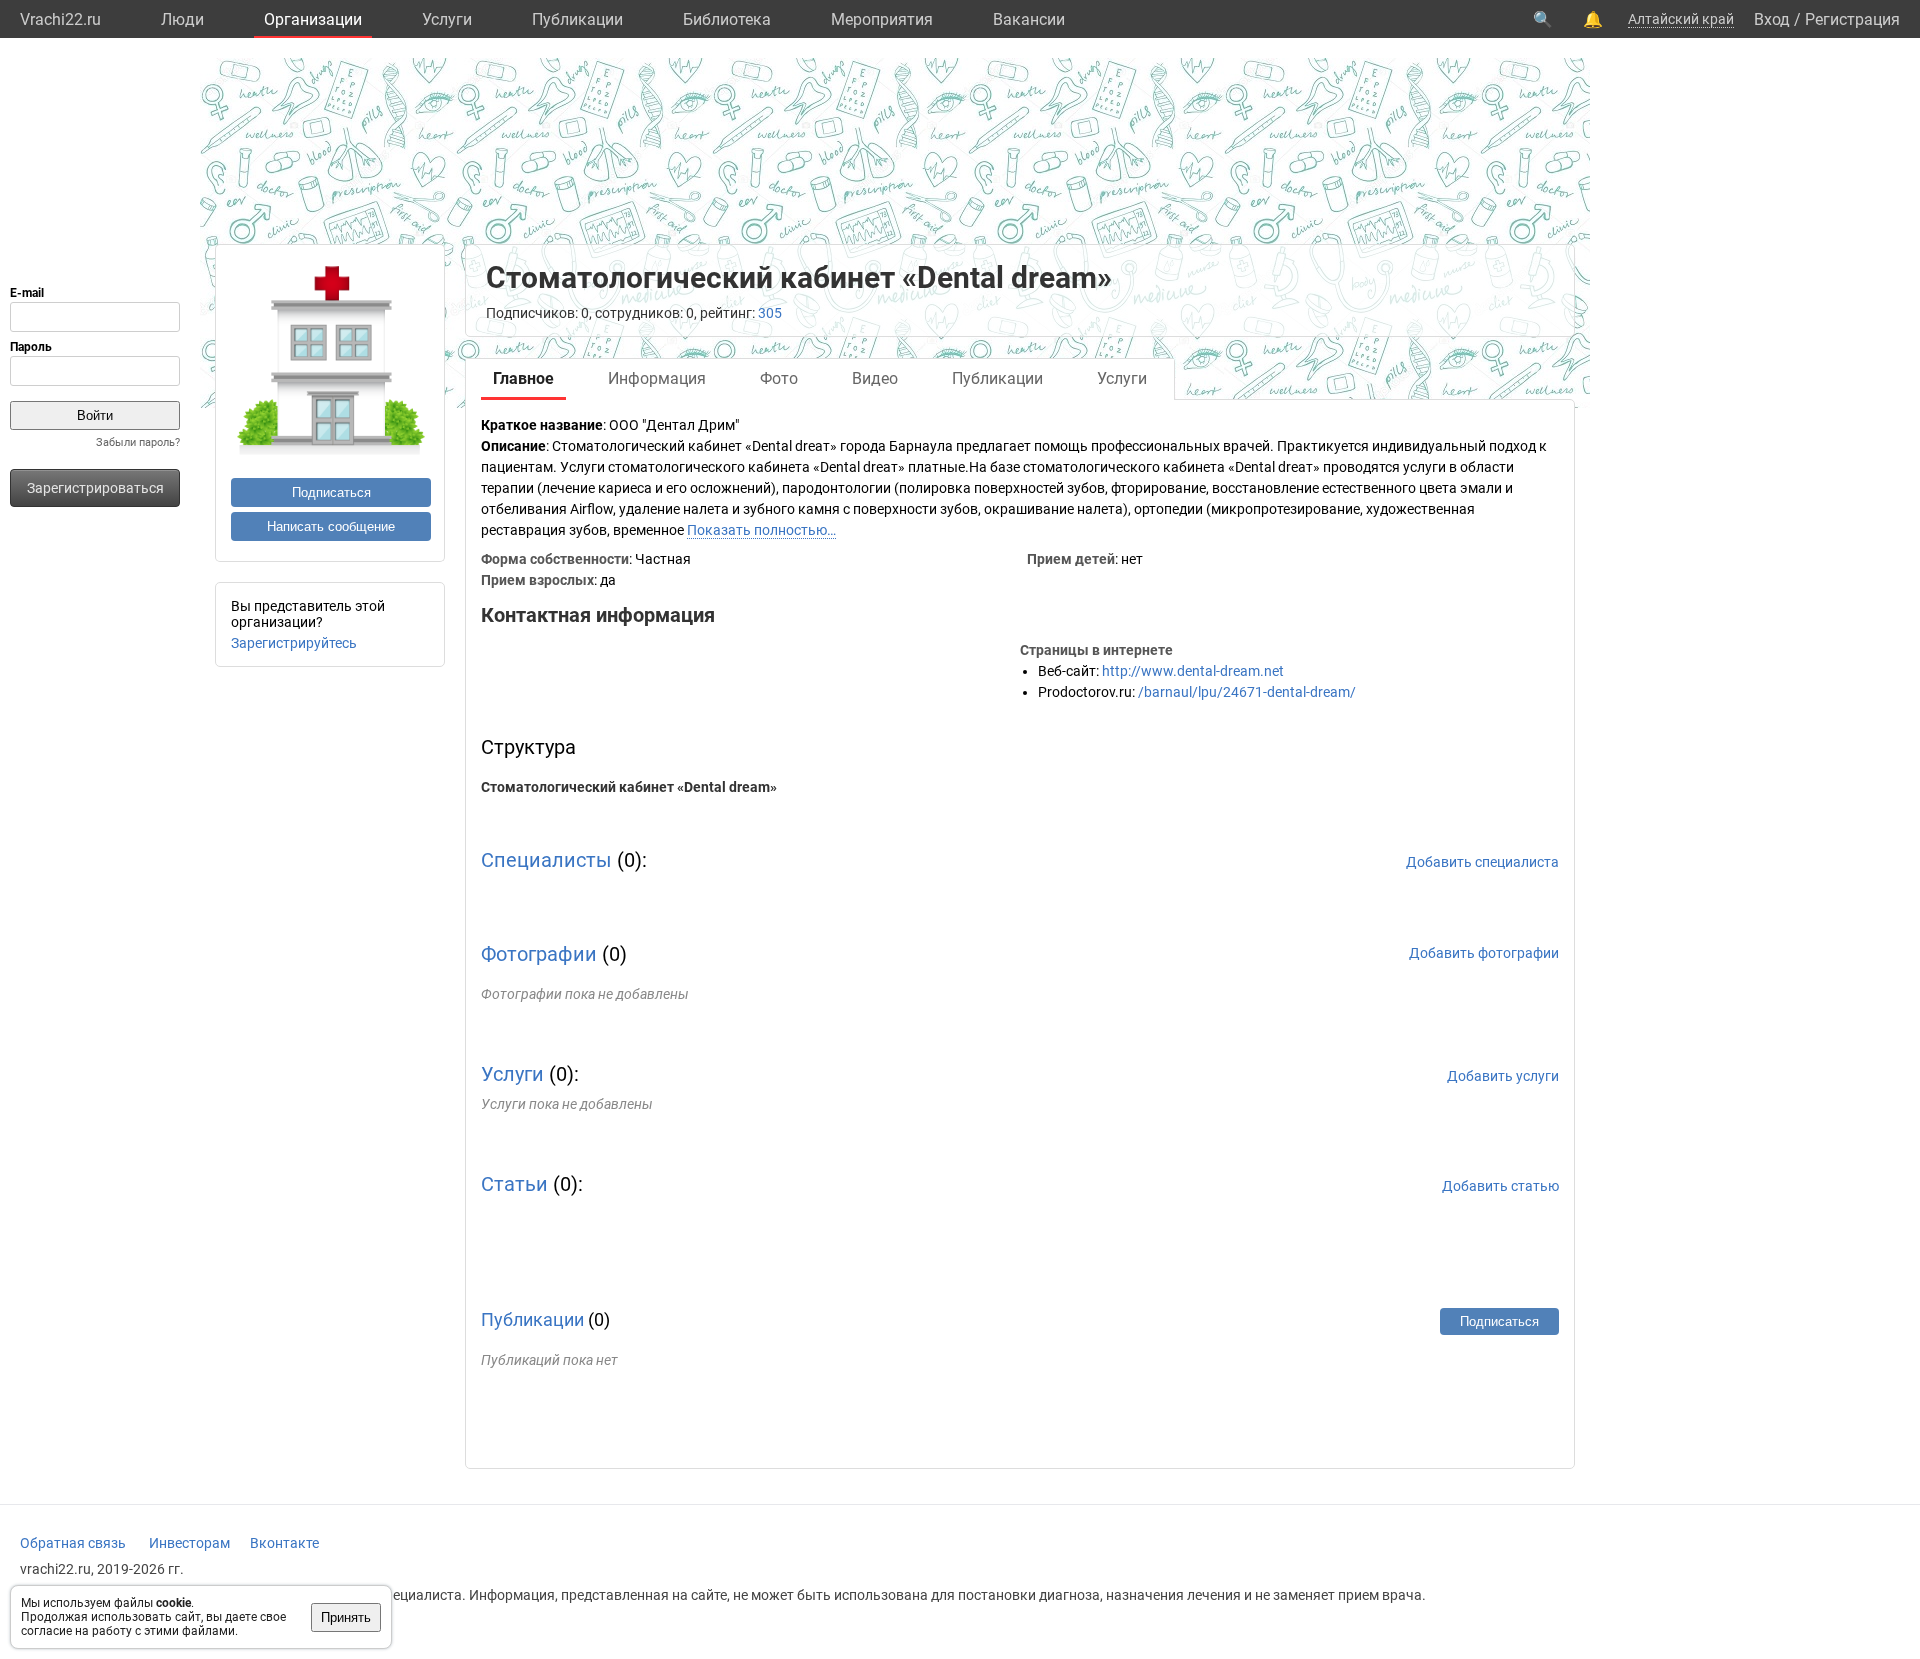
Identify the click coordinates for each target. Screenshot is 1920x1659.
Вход (1772, 19)
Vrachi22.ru (60, 19)
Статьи (514, 1184)
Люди (182, 19)
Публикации (577, 19)
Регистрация (1852, 19)
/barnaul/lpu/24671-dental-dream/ (1247, 692)
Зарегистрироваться (95, 488)
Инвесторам (189, 1543)
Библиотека (727, 19)
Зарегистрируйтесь (294, 643)
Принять (346, 1617)
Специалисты (546, 860)
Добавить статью (1500, 1186)
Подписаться (331, 492)
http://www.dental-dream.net (1193, 671)
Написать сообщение (331, 526)
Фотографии (539, 954)
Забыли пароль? (138, 442)
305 (770, 313)
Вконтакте (284, 1543)
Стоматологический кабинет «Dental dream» (629, 787)
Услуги (447, 19)
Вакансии (1029, 19)
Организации (313, 19)
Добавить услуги (1503, 1076)
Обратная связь (73, 1543)
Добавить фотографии (1484, 953)
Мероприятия (882, 19)
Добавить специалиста (1482, 862)
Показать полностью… (761, 530)
